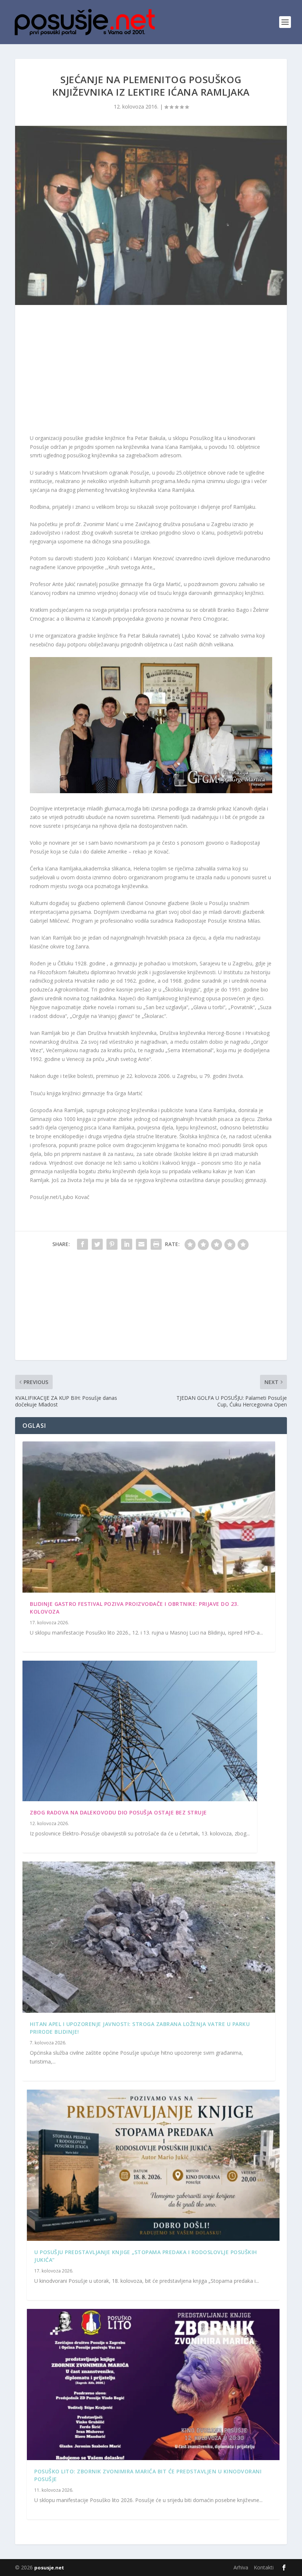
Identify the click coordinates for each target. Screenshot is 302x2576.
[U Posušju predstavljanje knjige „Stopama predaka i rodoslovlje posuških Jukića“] (153, 2165)
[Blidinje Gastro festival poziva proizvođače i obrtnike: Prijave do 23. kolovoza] (149, 1517)
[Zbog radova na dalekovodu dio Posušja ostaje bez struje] (140, 1731)
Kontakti (264, 2567)
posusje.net (49, 2568)
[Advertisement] (151, 371)
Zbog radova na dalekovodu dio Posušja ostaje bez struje (118, 1812)
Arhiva (241, 2567)
